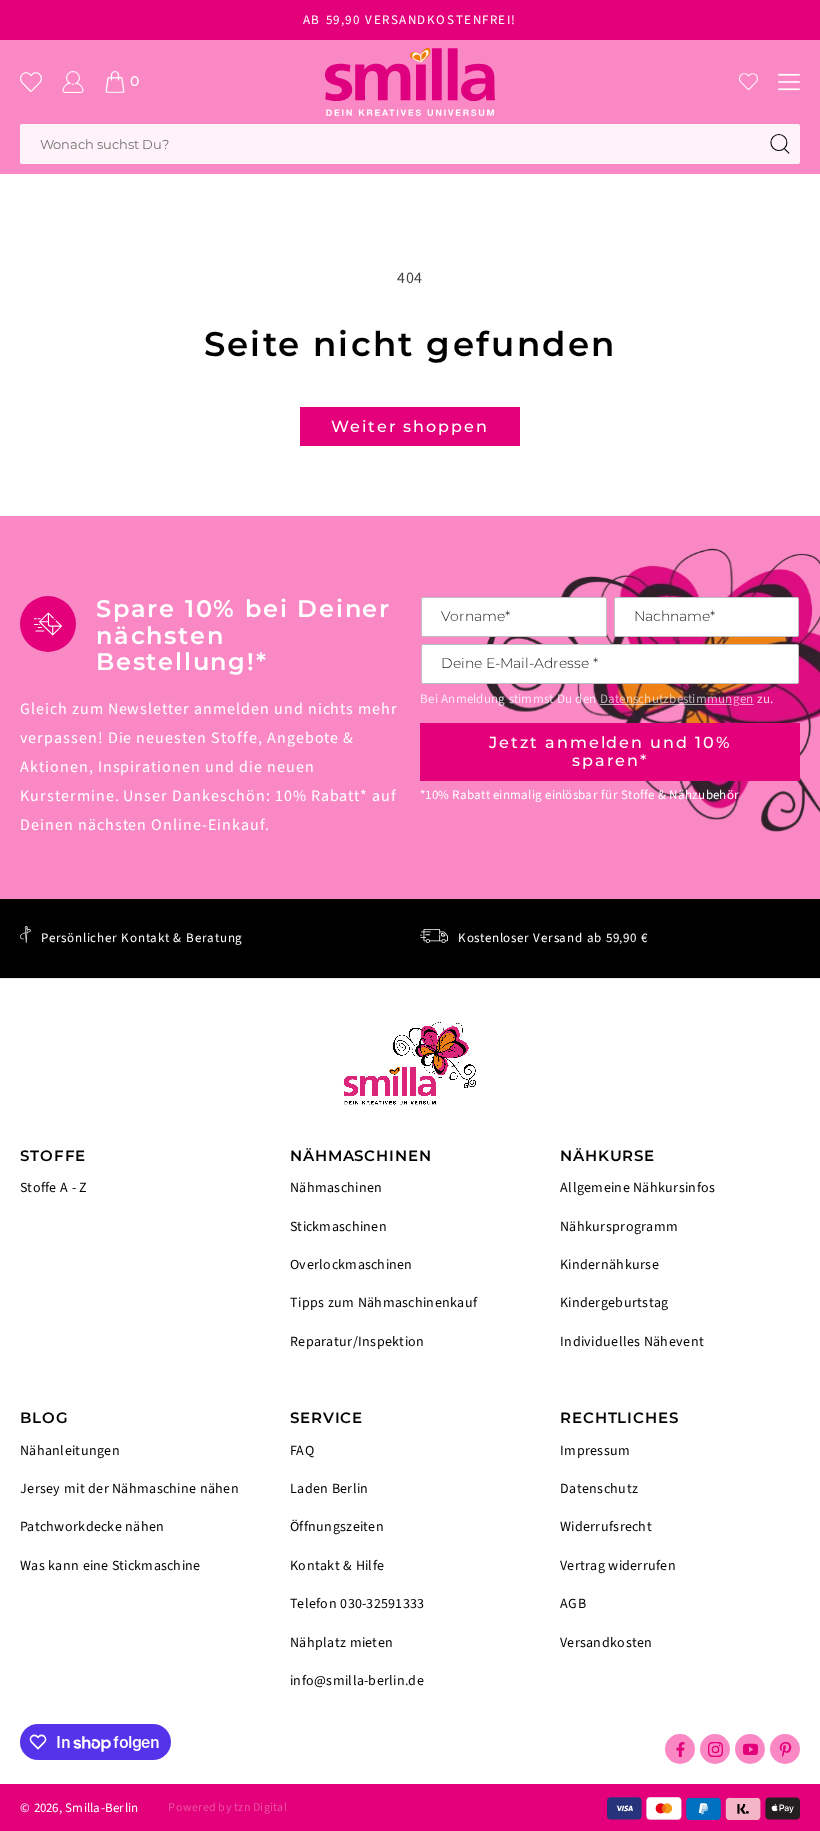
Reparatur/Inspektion (357, 1341)
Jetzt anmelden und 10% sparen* (609, 751)
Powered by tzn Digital (227, 1807)
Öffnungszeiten (337, 1527)
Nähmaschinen (336, 1189)
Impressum (595, 1452)
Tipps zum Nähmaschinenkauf (383, 1303)
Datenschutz (599, 1489)
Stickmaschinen (338, 1227)
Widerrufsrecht (606, 1527)
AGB (573, 1604)
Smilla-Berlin (101, 1808)
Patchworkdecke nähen (92, 1527)
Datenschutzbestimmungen (677, 699)
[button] (789, 82)
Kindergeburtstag (614, 1303)
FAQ (302, 1452)
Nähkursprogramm (619, 1227)
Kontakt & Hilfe (337, 1566)
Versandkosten (606, 1642)
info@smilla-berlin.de (357, 1680)
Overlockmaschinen (351, 1265)
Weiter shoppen (410, 426)
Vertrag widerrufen (618, 1566)
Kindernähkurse (609, 1265)
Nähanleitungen (70, 1452)
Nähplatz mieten (341, 1643)
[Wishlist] (748, 81)
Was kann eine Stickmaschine (110, 1565)
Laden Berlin (329, 1489)
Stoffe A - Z (53, 1188)
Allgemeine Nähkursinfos (637, 1189)
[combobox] (410, 144)
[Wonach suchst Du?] (780, 144)
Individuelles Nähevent (632, 1341)
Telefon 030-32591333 (357, 1604)
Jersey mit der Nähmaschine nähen (129, 1489)
